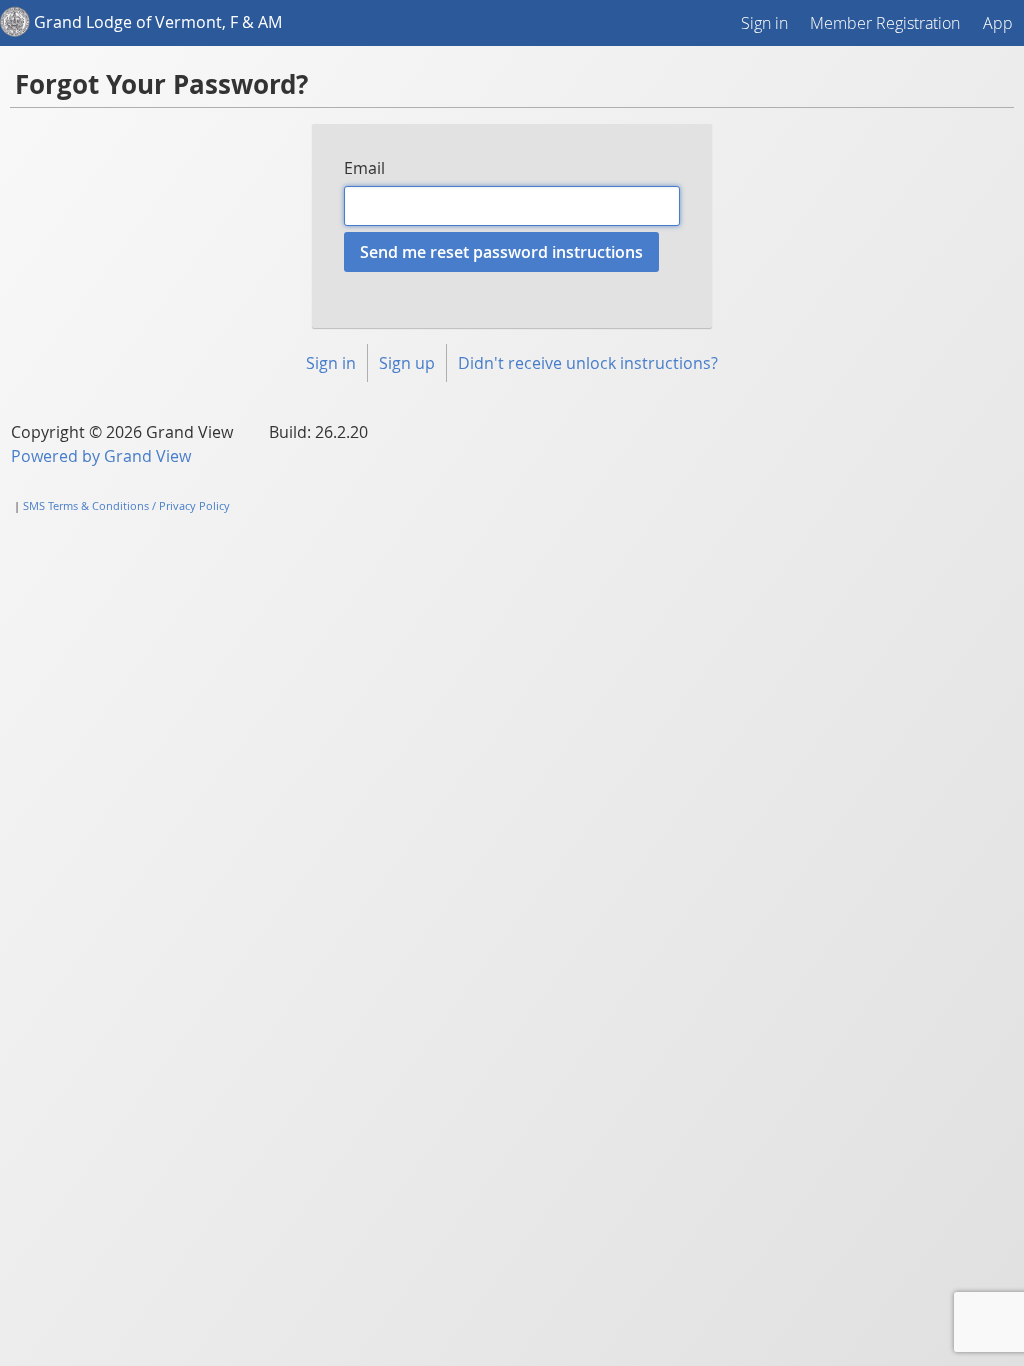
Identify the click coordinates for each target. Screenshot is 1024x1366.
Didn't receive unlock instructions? (588, 363)
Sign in (764, 23)
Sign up (407, 363)
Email (364, 168)
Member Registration (885, 23)
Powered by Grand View (101, 456)
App (998, 23)
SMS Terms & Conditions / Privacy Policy (126, 505)
